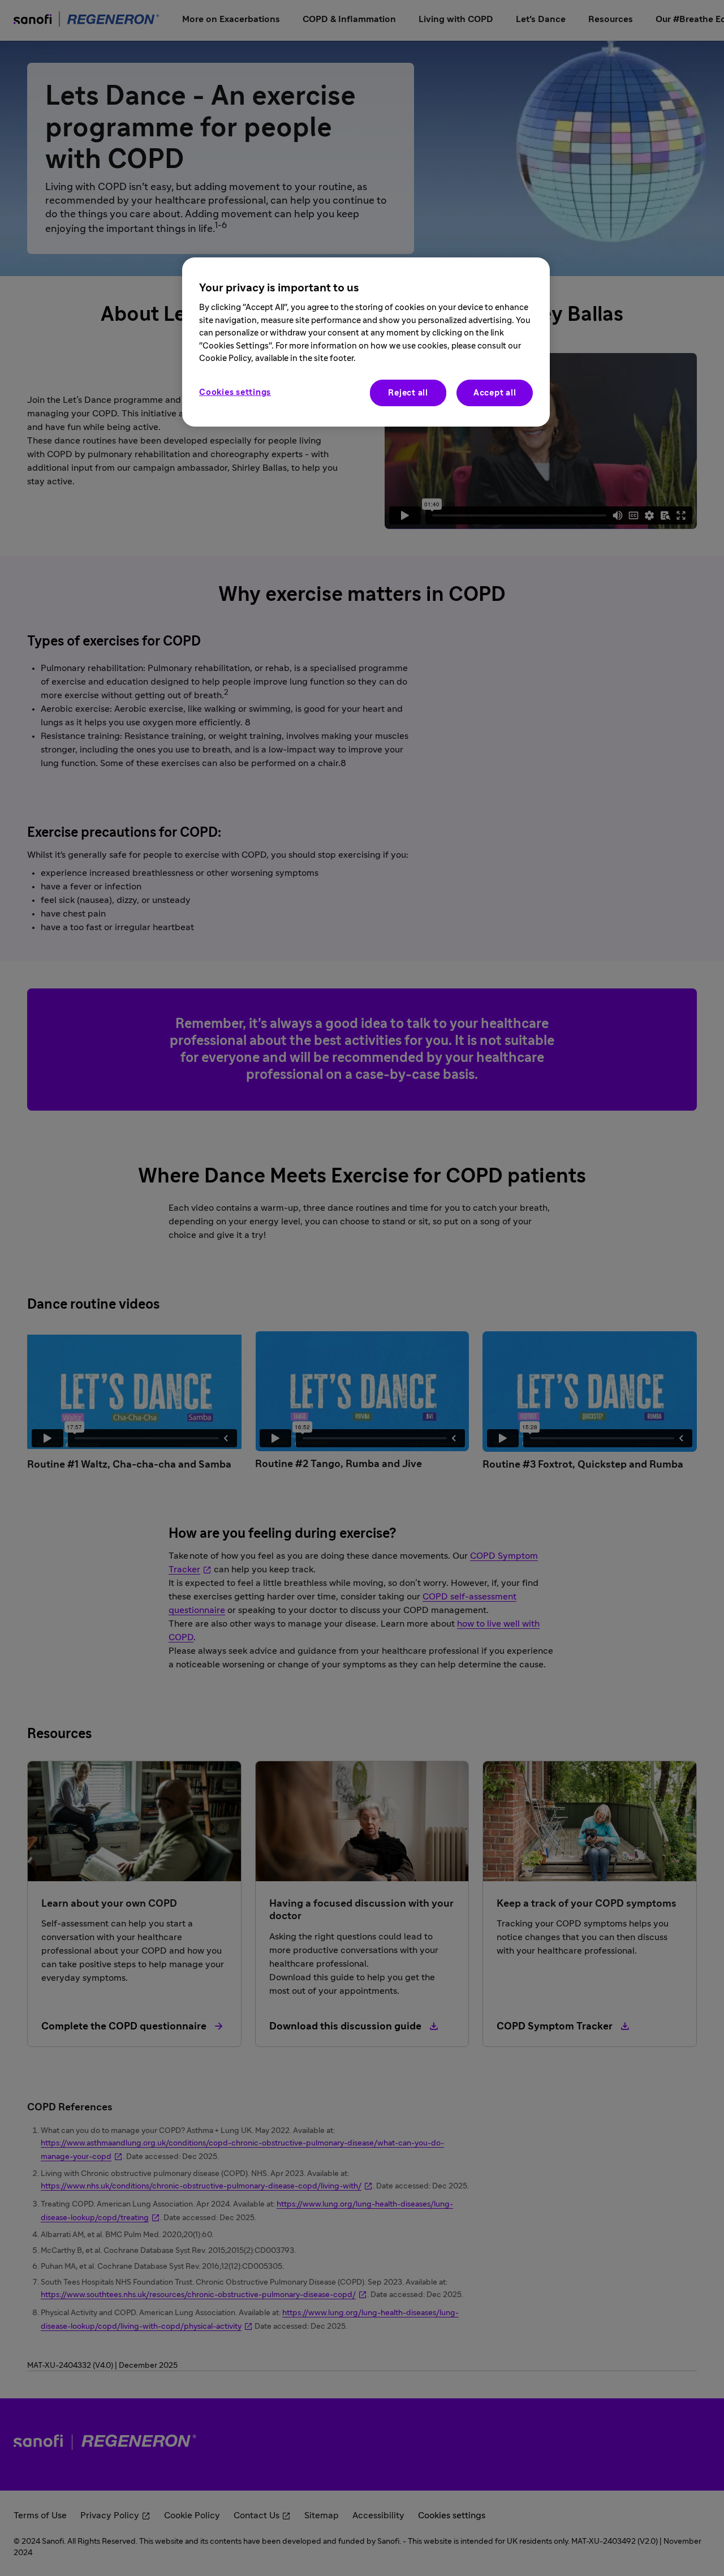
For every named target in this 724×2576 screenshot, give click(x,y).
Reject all (408, 393)
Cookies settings (235, 392)
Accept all (495, 393)
